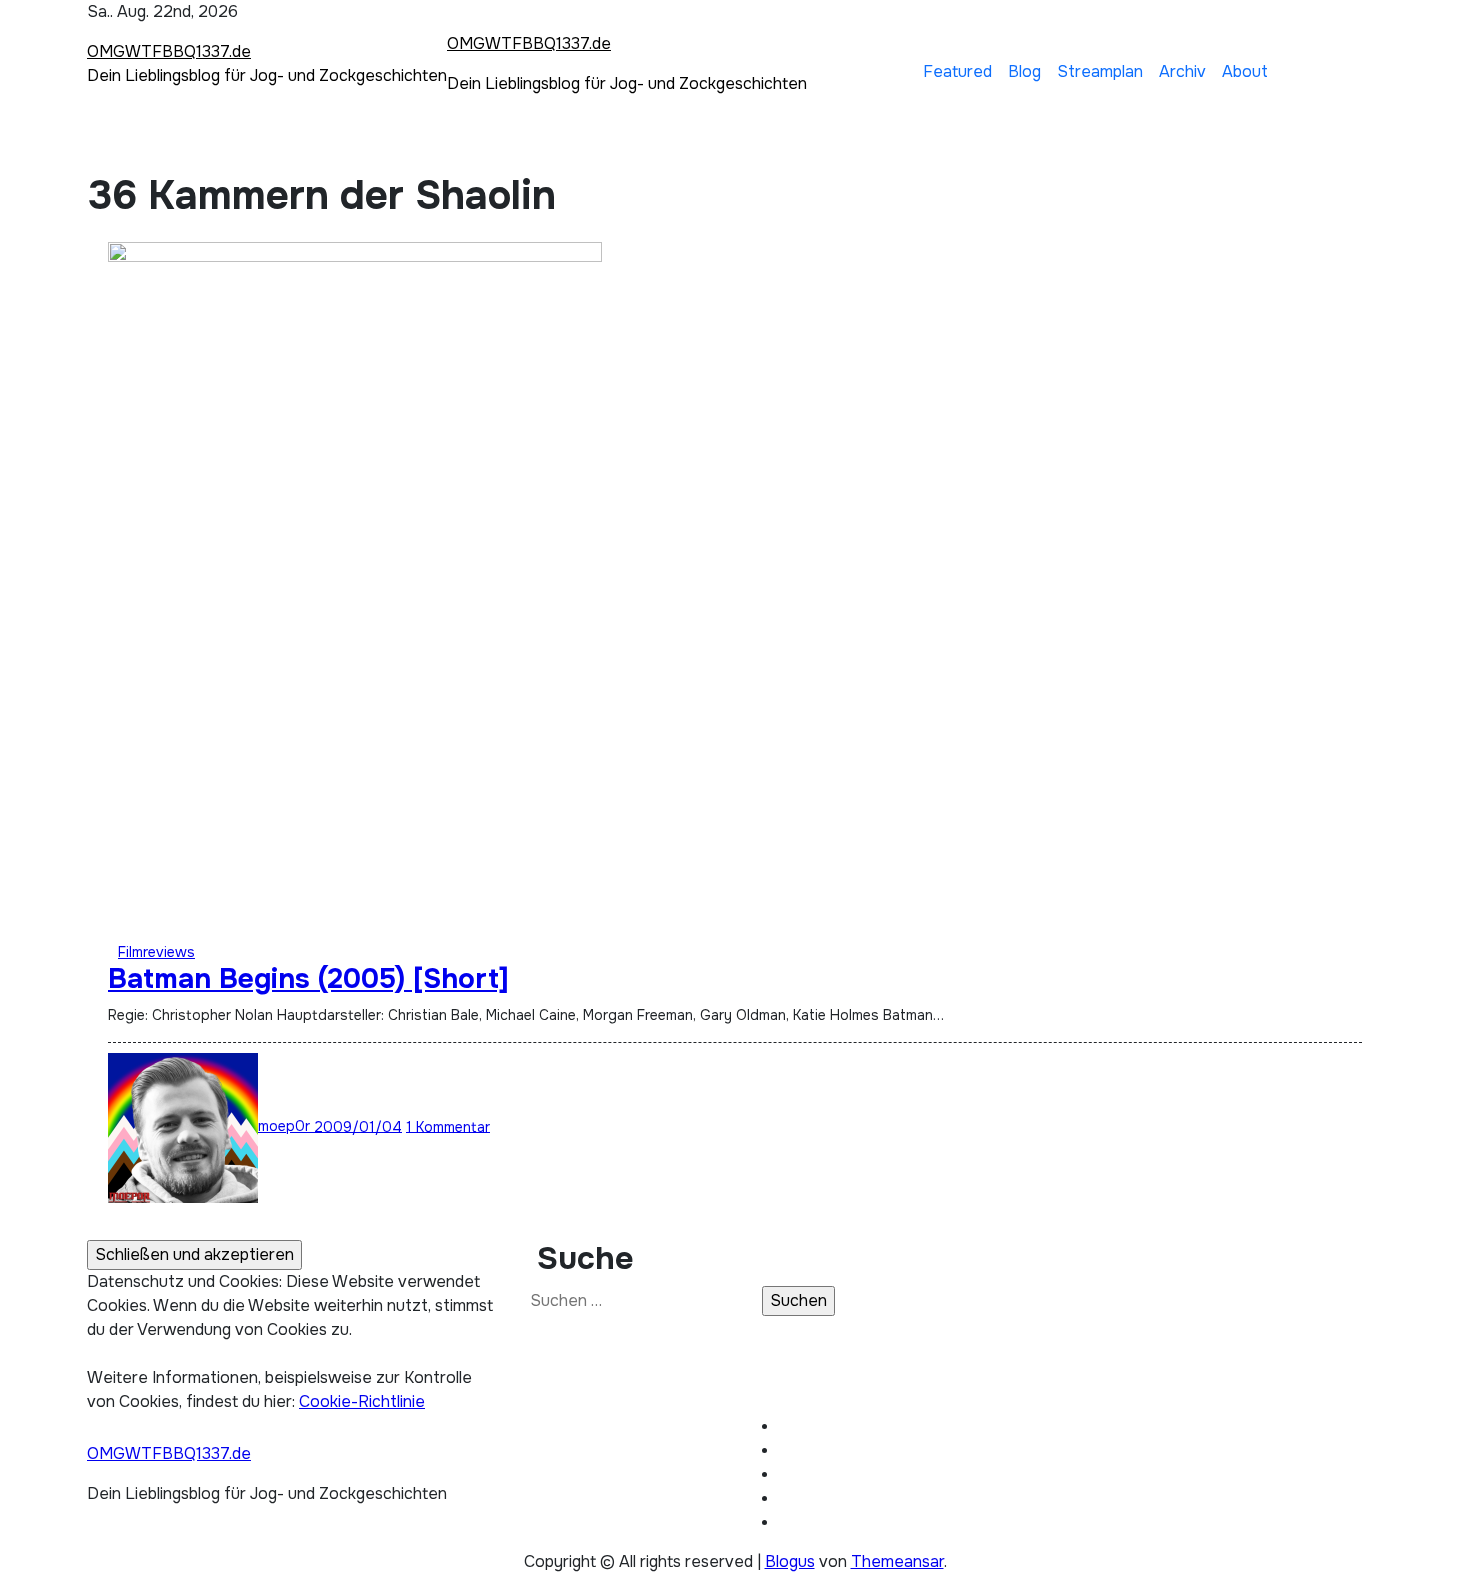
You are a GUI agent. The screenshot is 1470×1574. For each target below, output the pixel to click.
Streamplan (1100, 71)
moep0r (286, 1126)
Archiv (1182, 71)
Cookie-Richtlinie (362, 1401)
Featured (957, 71)
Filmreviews (156, 952)
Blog (1024, 71)
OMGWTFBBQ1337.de (169, 51)
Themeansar (897, 1561)
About (1245, 71)
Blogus (790, 1561)
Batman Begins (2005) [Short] (308, 979)
